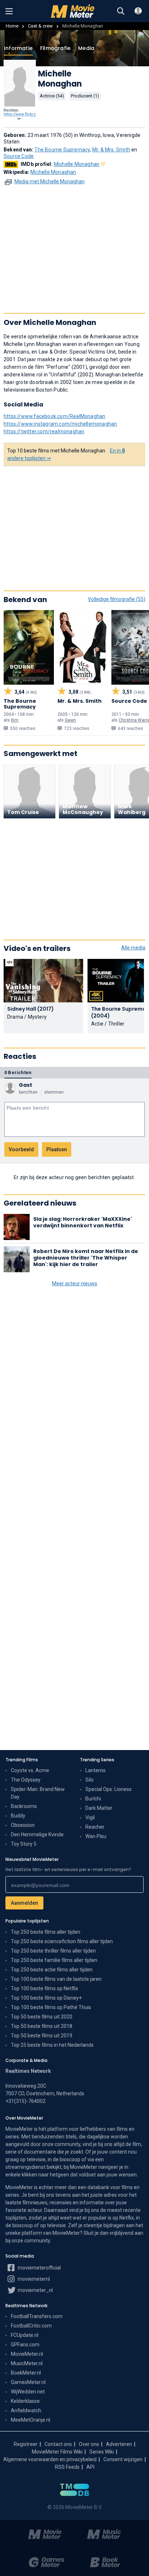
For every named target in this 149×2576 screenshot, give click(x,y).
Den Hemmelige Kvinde (37, 1834)
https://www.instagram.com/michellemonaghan (60, 424)
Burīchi (93, 1799)
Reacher (95, 1827)
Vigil (90, 1817)
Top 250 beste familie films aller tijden (54, 1960)
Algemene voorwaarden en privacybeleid (50, 2459)
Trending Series (97, 1760)
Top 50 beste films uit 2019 (42, 2036)
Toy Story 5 (24, 1844)
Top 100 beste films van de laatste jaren (56, 1979)
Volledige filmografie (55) (117, 599)
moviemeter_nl (35, 2290)
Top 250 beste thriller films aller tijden (53, 1951)
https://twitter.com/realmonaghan (44, 431)
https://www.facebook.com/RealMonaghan (54, 416)
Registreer (26, 2444)
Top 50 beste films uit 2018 (42, 2026)
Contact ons (58, 2444)
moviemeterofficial (39, 2268)
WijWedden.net (28, 2392)
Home (12, 26)
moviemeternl (33, 2279)
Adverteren (119, 2444)
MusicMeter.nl (27, 2363)
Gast (25, 1085)
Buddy (18, 1816)
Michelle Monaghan (77, 164)
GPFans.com (25, 2345)
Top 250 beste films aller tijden (46, 1932)
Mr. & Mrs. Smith (111, 150)
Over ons (89, 2444)
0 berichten (18, 1072)
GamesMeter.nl (28, 2382)
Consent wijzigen (123, 2459)
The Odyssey (26, 1780)
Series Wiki (102, 2452)
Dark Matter (99, 1808)
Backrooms (24, 1806)
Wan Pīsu (96, 1836)
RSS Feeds (67, 2467)
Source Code (19, 156)
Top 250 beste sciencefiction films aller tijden (62, 1941)
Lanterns (95, 1770)
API (90, 2467)
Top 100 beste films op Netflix (44, 1988)
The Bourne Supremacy (62, 150)
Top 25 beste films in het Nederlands (52, 2045)
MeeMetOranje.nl (31, 2420)
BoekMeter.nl (26, 2373)
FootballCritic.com (31, 2326)
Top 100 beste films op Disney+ (46, 1998)
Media (86, 48)
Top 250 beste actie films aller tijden (52, 1970)
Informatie (18, 48)
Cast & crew (40, 26)
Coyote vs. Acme (30, 1770)
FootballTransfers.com (37, 2316)
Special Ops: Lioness (108, 1789)
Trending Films (22, 1760)
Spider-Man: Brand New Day (38, 1793)
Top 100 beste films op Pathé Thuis (51, 2007)
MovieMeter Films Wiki (57, 2452)
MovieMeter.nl (27, 2354)
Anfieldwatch (26, 2410)
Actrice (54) (52, 96)
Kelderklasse (25, 2401)
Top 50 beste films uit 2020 (42, 2017)
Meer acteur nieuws (75, 1283)
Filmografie (55, 48)
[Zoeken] (121, 11)
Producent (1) (85, 96)
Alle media (133, 948)
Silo (90, 1780)
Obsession (23, 1825)
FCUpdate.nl (25, 2335)
